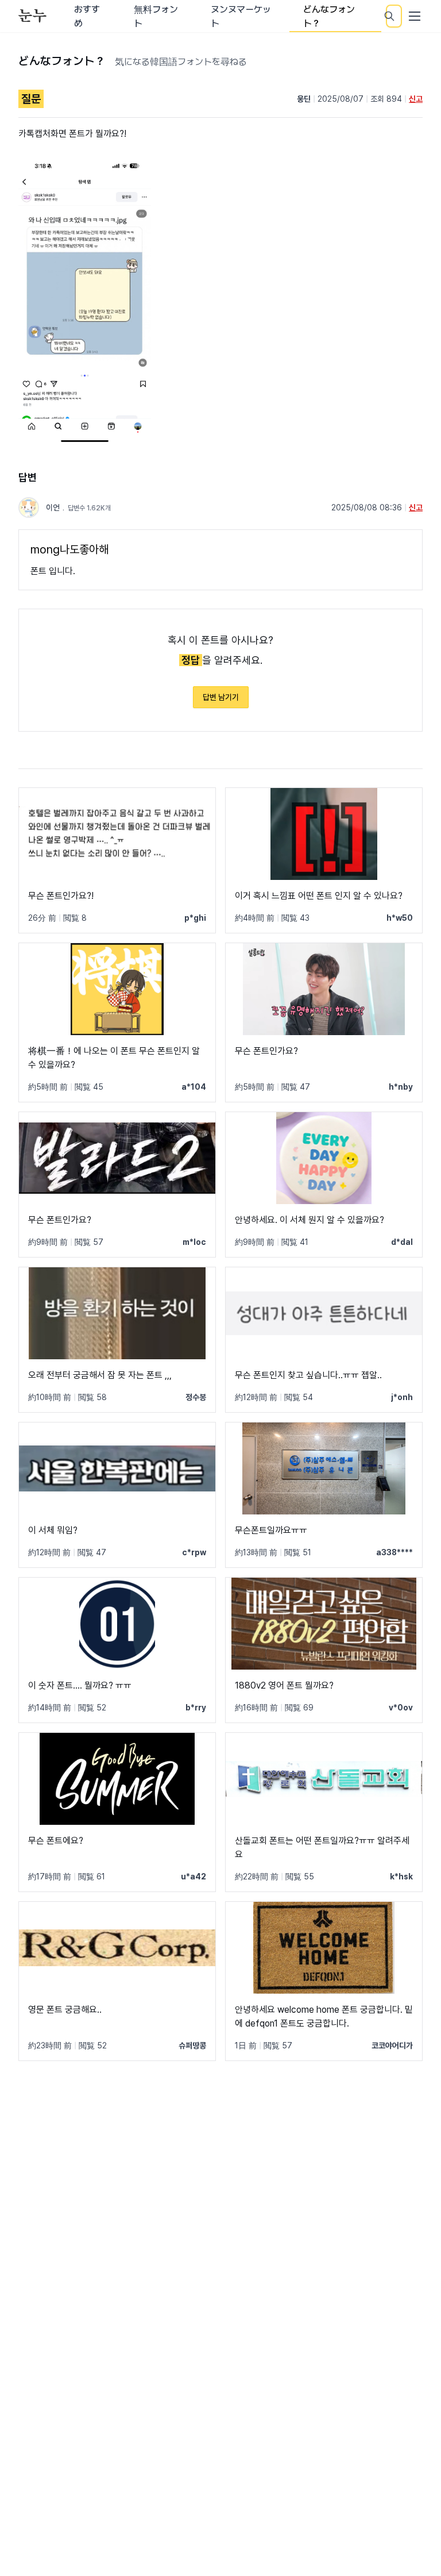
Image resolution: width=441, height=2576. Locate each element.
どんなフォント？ (329, 16)
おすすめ (87, 16)
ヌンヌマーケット (241, 16)
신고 (416, 99)
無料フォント (156, 16)
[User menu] (415, 16)
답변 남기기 (221, 697)
